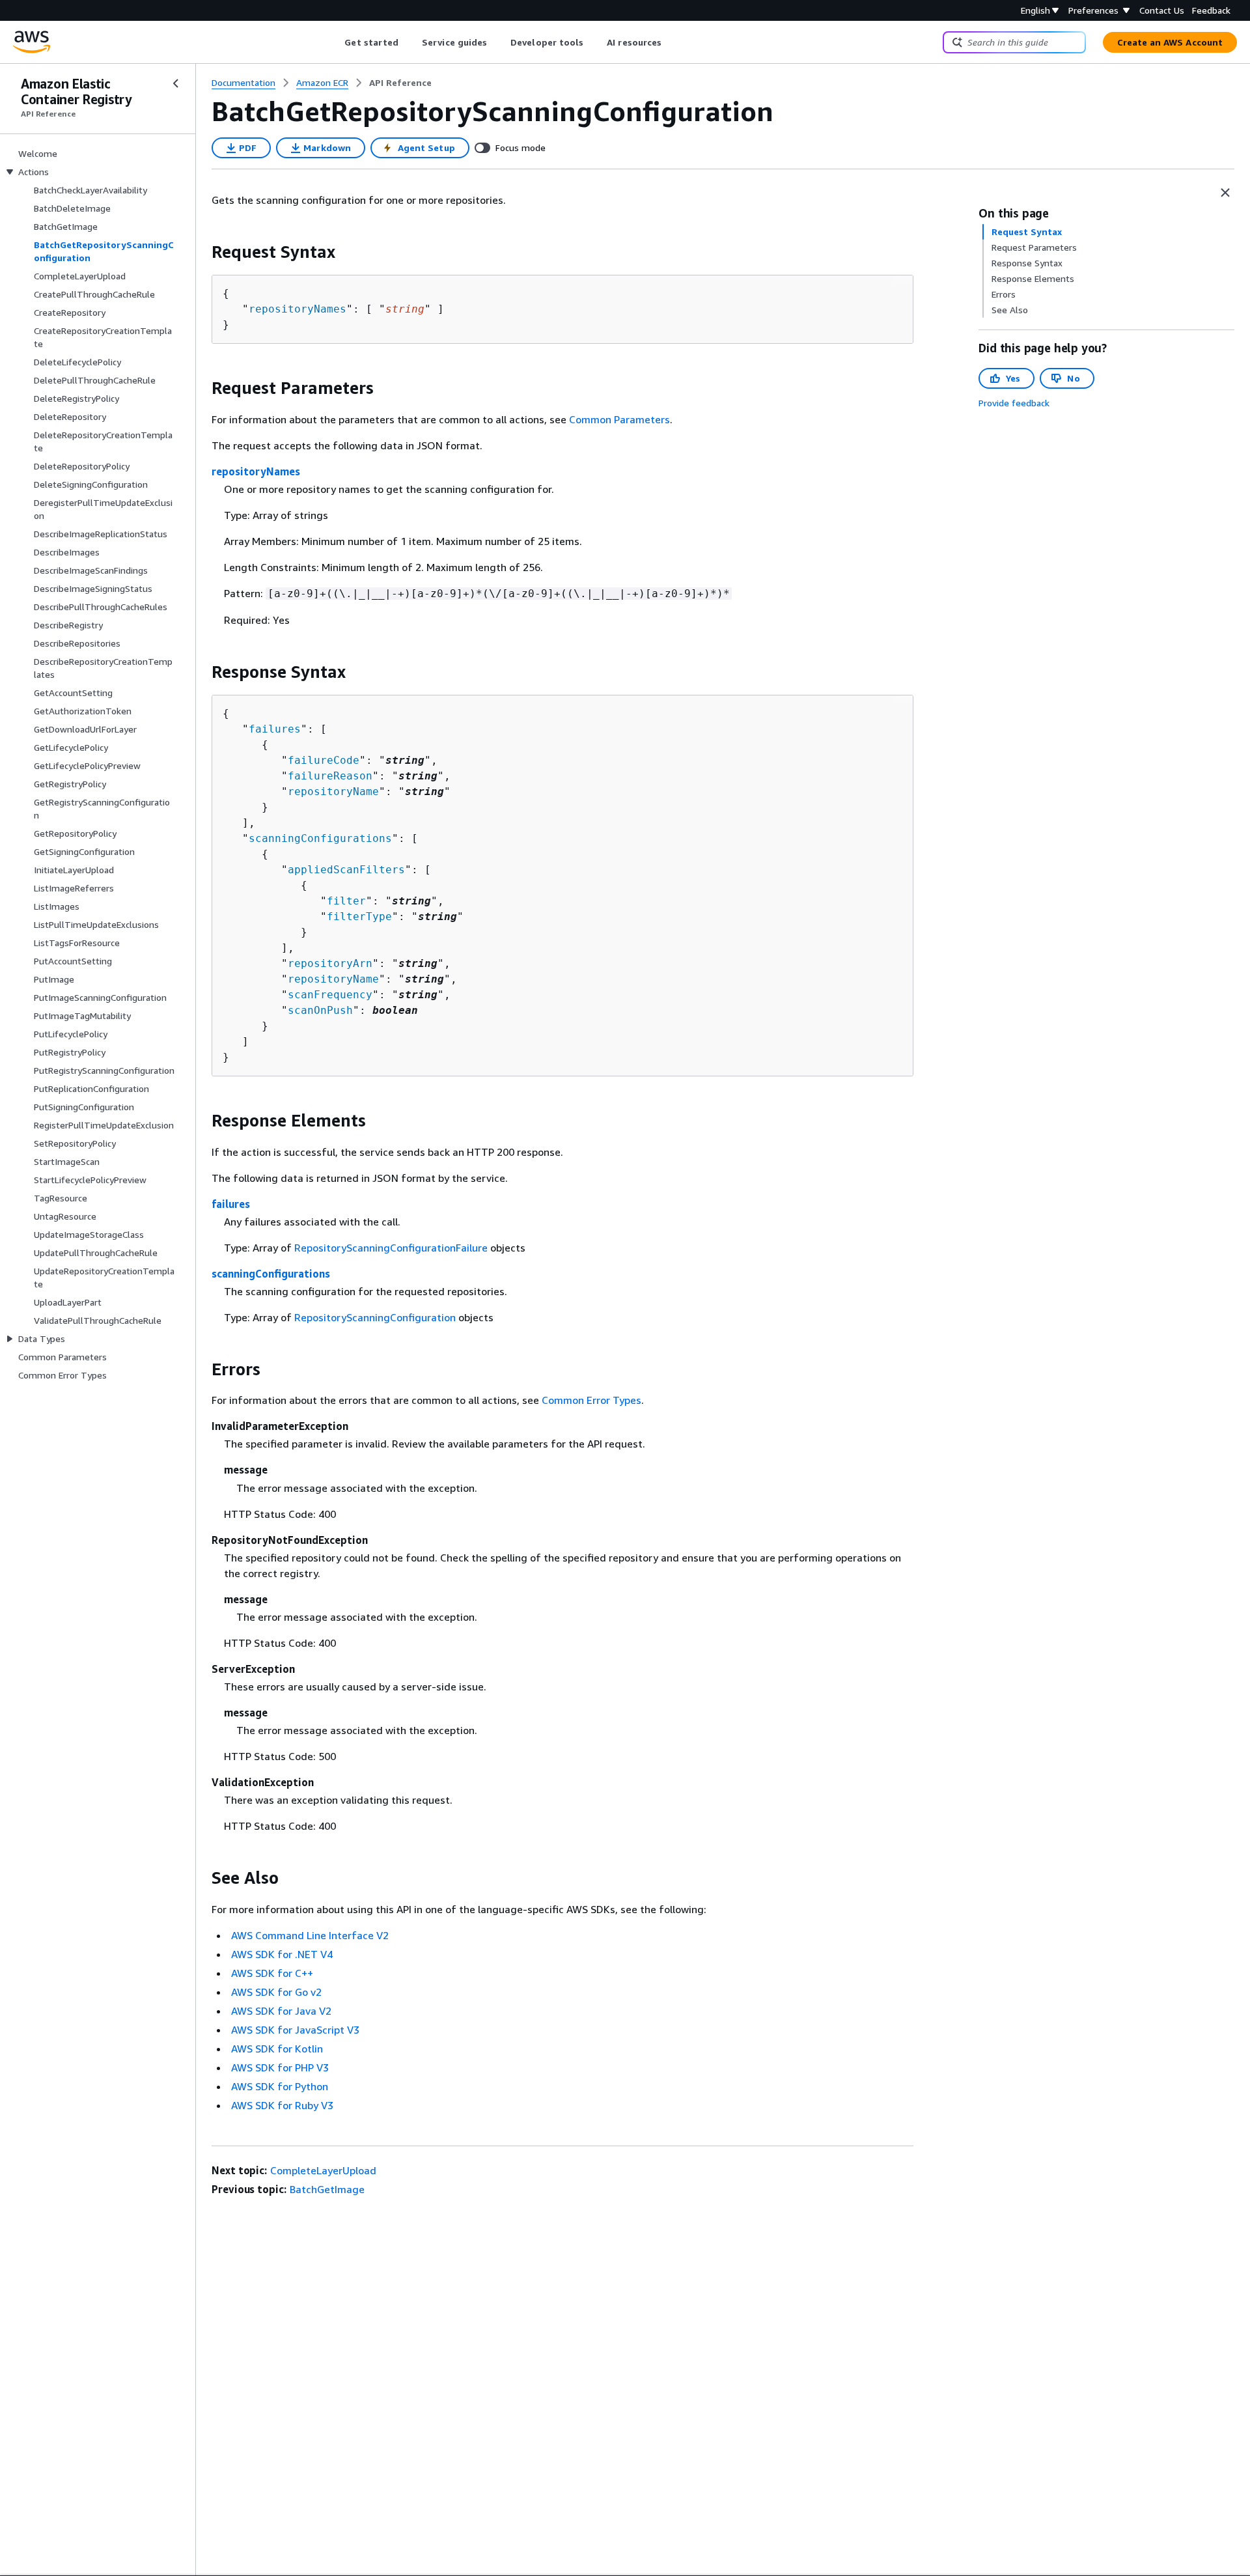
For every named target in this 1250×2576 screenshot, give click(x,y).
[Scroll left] (335, 42)
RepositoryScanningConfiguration (375, 1317)
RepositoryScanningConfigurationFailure (391, 1248)
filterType (359, 917)
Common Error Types (591, 1400)
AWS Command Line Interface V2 (310, 1935)
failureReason (330, 776)
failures (275, 729)
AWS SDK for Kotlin (277, 2049)
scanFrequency (330, 995)
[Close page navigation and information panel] (1225, 193)
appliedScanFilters (346, 870)
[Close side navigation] (176, 83)
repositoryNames (298, 309)
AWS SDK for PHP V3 (280, 2067)
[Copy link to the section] (201, 252)
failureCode (324, 760)
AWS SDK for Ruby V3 (282, 2105)
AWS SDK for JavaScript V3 (295, 2030)
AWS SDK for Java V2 (281, 2011)
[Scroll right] (672, 42)
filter (346, 901)
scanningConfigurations (320, 838)
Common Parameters (619, 419)
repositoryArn (330, 963)
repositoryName (333, 791)
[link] (400, 83)
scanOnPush (320, 1010)
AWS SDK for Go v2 (276, 1992)
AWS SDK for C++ (272, 1973)
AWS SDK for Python (280, 2086)
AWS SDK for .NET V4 (282, 1954)
